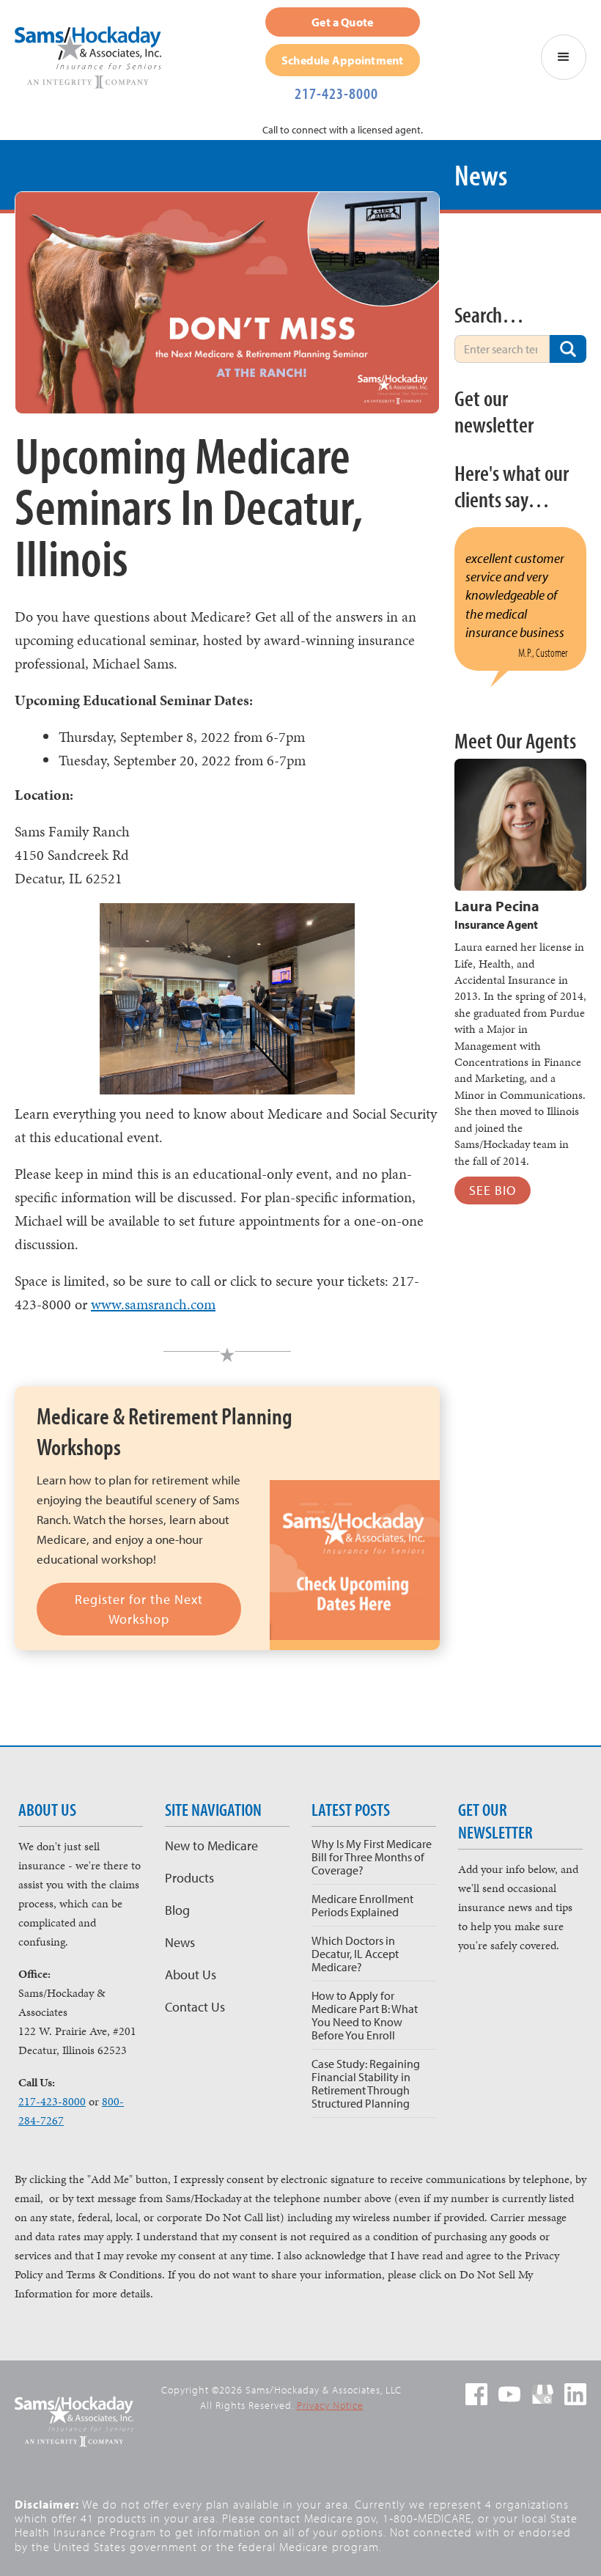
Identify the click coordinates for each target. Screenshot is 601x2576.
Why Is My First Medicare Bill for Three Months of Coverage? (372, 1857)
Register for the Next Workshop (139, 1609)
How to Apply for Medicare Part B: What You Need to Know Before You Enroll (365, 2015)
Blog (177, 1910)
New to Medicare (211, 1845)
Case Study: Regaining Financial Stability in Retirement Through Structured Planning (366, 2083)
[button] (564, 57)
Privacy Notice (330, 2405)
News (180, 1942)
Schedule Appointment (342, 60)
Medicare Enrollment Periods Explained (362, 1905)
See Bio (493, 1190)
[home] (95, 58)
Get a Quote (342, 22)
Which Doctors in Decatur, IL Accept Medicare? (355, 1954)
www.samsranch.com (153, 1304)
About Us (191, 1975)
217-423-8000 (336, 93)
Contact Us (195, 2007)
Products (189, 1878)
